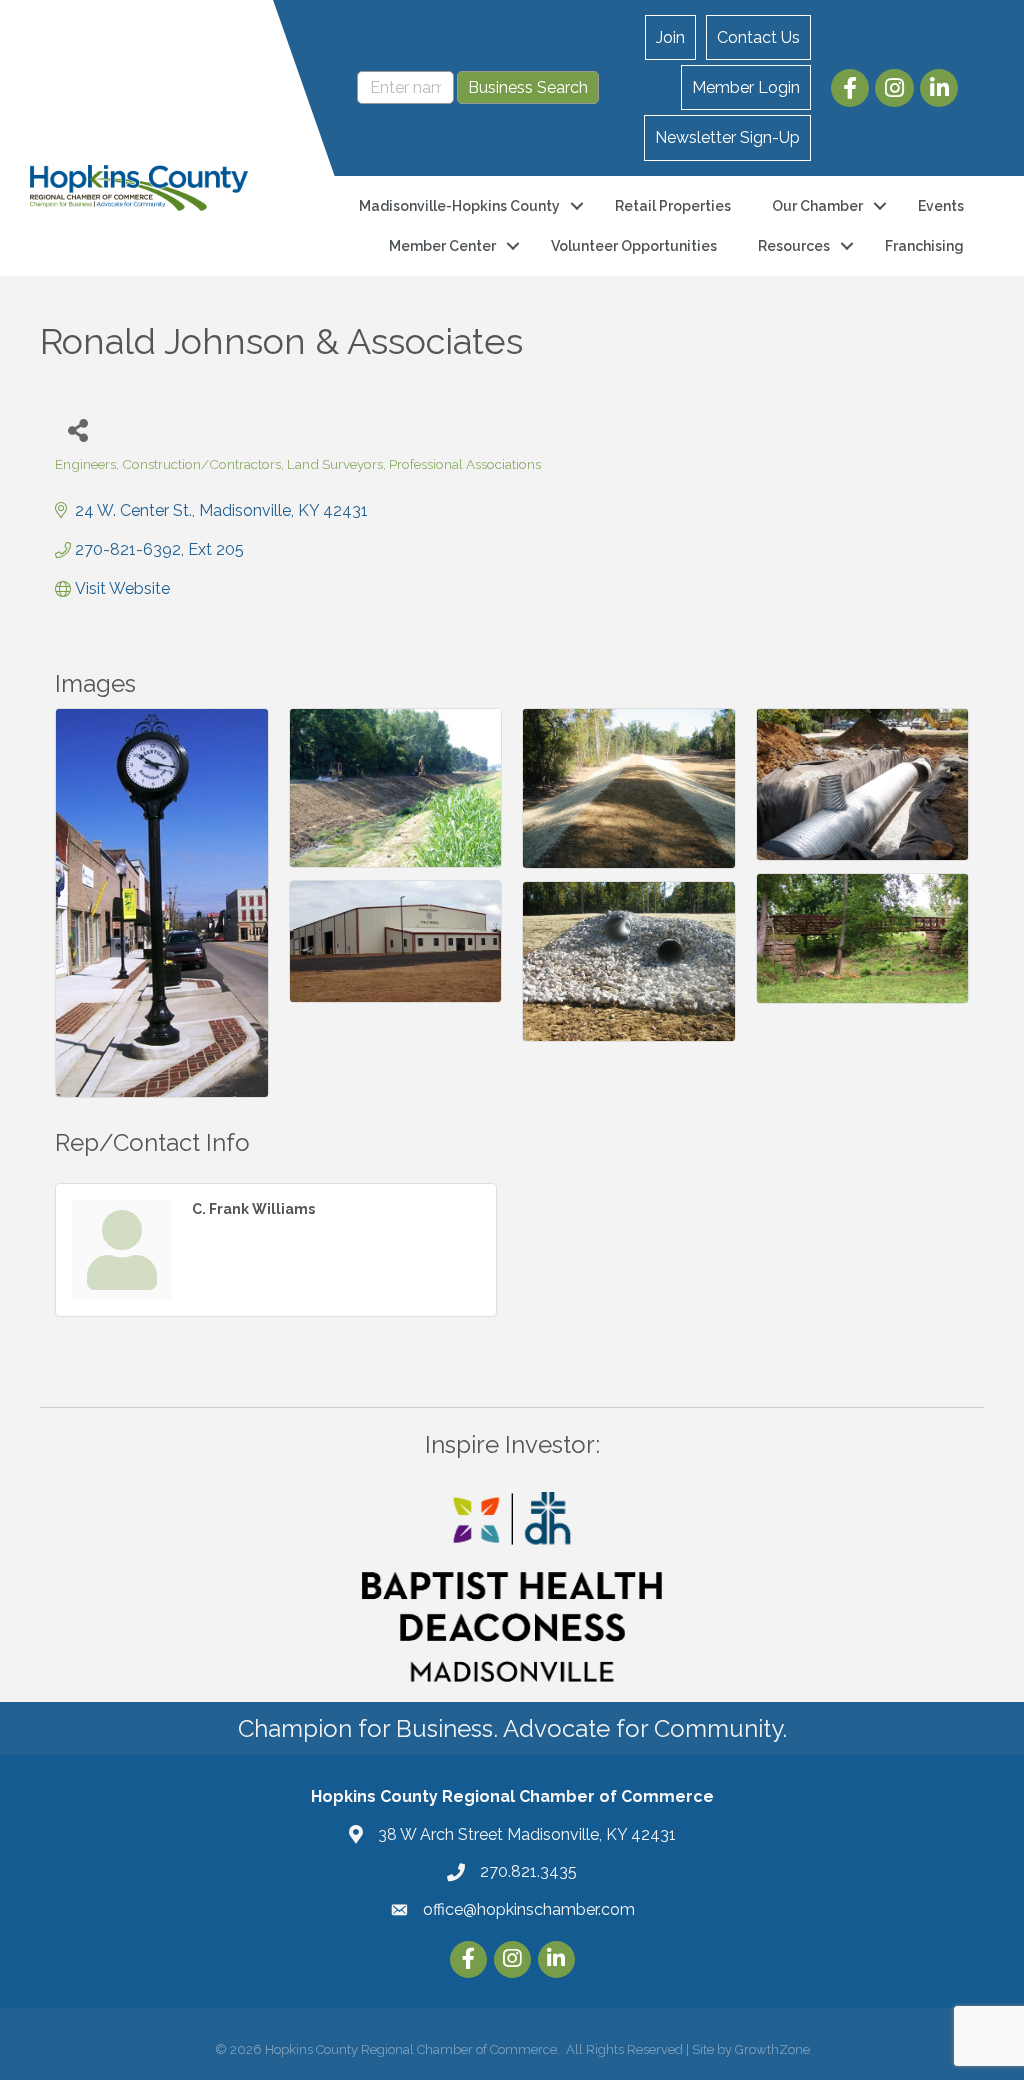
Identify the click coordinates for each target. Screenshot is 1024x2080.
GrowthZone (772, 2049)
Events (941, 206)
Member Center (442, 246)
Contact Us (758, 37)
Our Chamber (817, 206)
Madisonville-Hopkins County (459, 206)
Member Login (746, 87)
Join (670, 37)
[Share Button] (77, 429)
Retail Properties (673, 206)
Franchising (924, 246)
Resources (794, 246)
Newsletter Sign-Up (727, 137)
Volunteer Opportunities (634, 246)
